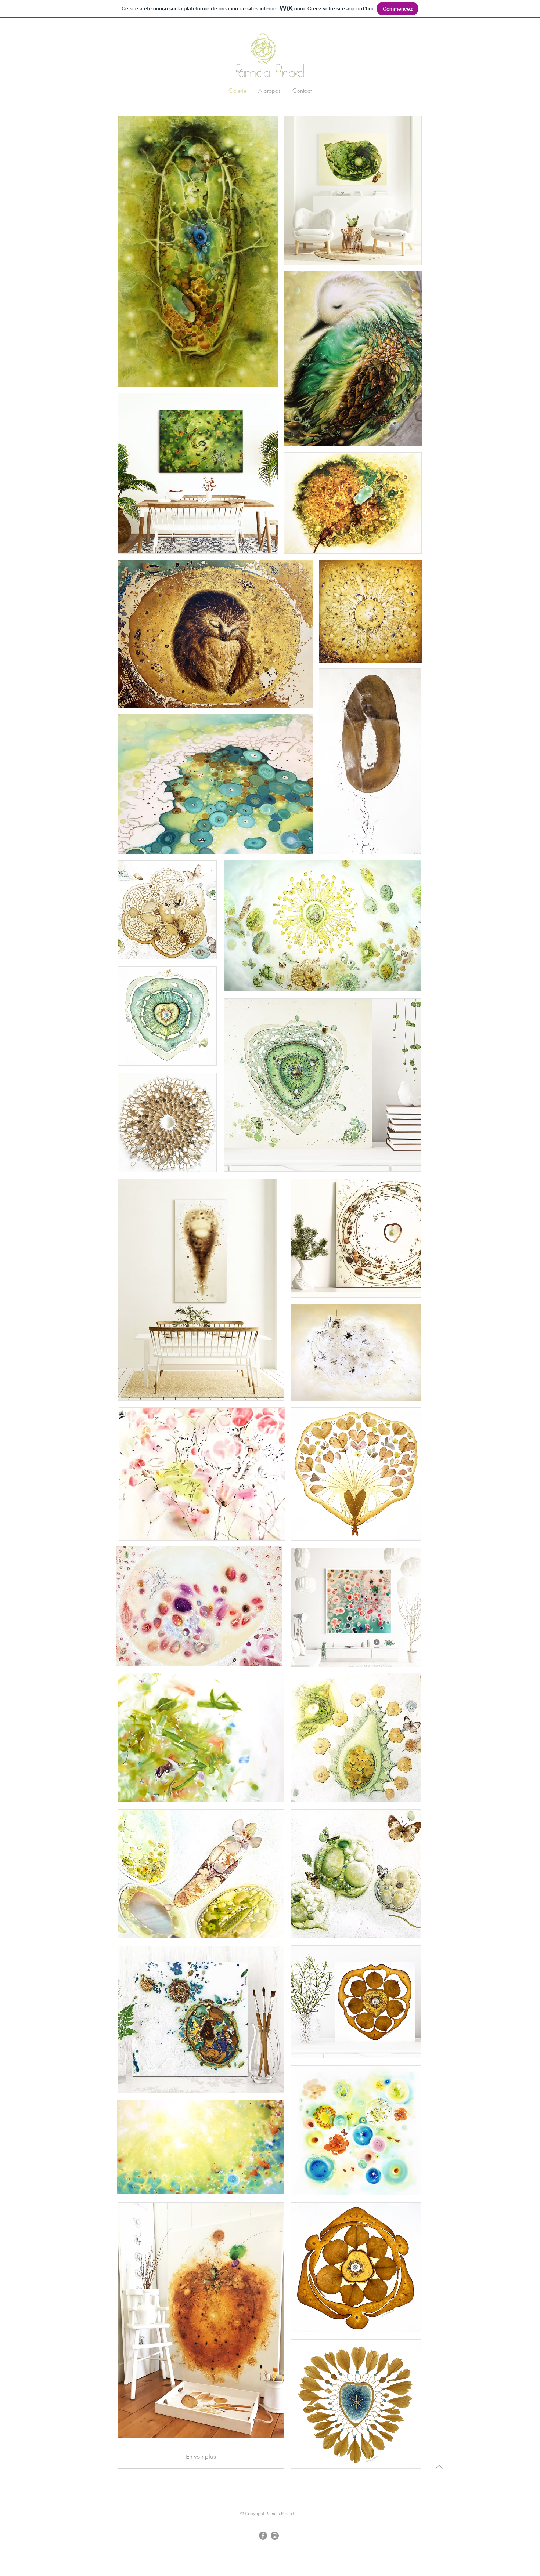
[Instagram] (275, 2536)
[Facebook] (263, 2536)
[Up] (439, 2467)
